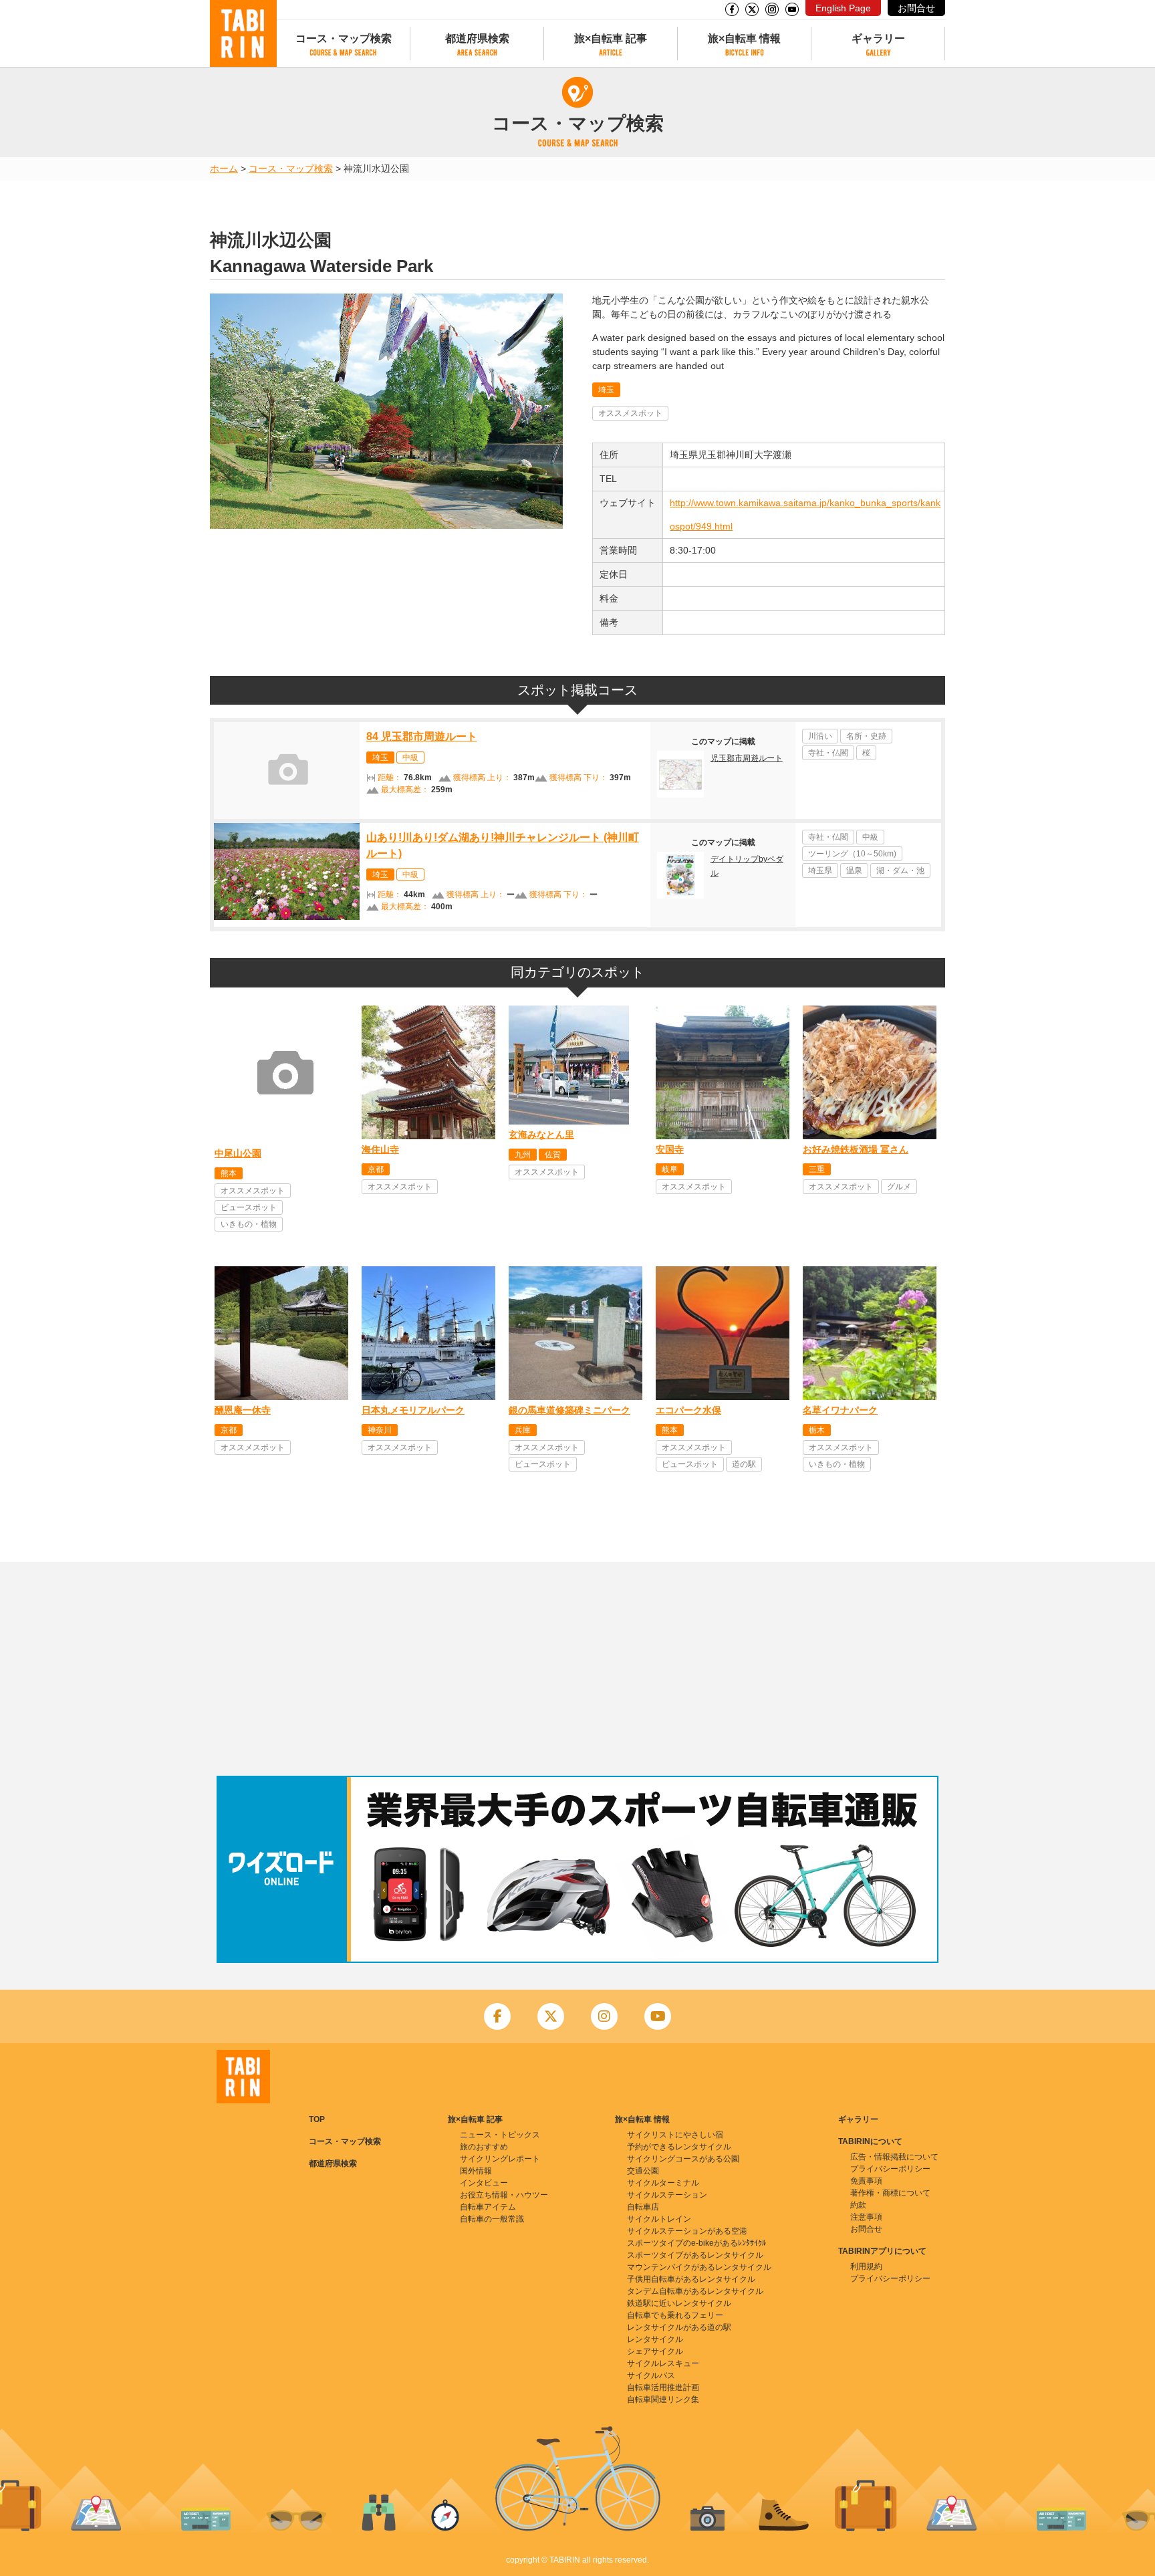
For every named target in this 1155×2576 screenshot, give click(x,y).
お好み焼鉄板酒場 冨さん (856, 1149)
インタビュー (484, 2183)
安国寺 (670, 1149)
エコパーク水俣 (688, 1410)
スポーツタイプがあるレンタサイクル (695, 2255)
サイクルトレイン (659, 2219)
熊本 (229, 1173)
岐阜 (670, 1169)
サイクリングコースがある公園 (683, 2159)
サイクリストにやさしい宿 (675, 2135)
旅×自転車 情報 (744, 38)
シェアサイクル (655, 2351)
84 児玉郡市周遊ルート (422, 736)
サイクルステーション (667, 2195)
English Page (843, 8)
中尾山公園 (238, 1153)
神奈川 (380, 1430)
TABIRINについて (870, 2141)
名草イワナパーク (840, 1410)
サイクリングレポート (500, 2159)
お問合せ (916, 8)
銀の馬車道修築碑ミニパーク (569, 1410)
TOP (317, 2119)
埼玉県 (820, 870)
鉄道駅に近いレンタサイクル (679, 2303)
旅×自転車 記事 (611, 38)
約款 (858, 2205)
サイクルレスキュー (663, 2363)
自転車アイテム (488, 2207)
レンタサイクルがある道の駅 (679, 2327)
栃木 (817, 1430)
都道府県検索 (477, 38)
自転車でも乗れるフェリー (675, 2315)
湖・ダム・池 (900, 870)
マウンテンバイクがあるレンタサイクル (699, 2267)
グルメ (899, 1187)
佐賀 (553, 1155)
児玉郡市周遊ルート (747, 758)
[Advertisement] (577, 1669)
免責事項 (866, 2181)
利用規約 (866, 2266)
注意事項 (866, 2217)
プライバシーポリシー (890, 2169)
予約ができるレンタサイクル (679, 2147)
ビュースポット (249, 1207)
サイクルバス (651, 2375)
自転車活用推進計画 (663, 2387)
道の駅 (744, 1464)
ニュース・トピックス (500, 2135)
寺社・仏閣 (828, 753)
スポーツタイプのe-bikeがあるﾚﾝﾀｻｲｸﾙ (696, 2243)
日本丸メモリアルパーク (413, 1410)
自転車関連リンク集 (663, 2399)
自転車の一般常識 (492, 2219)
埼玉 (606, 390)
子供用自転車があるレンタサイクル (691, 2279)
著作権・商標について (890, 2193)
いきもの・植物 (249, 1224)
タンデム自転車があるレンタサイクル (695, 2291)
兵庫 (523, 1430)
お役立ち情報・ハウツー (504, 2195)
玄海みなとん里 (541, 1135)
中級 (410, 757)
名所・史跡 (866, 736)
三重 (817, 1169)
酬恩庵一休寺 (243, 1410)
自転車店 (643, 2207)
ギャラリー (878, 38)
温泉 (854, 870)
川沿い (820, 736)
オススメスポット (630, 413)
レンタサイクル (655, 2339)
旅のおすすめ (484, 2147)
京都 (376, 1169)
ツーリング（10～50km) (852, 854)
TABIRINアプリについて (882, 2251)
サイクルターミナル (663, 2183)
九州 (523, 1155)
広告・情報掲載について (894, 2157)
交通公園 (643, 2171)
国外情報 (476, 2171)
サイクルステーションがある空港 (687, 2231)
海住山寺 (380, 1149)
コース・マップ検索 (344, 38)
